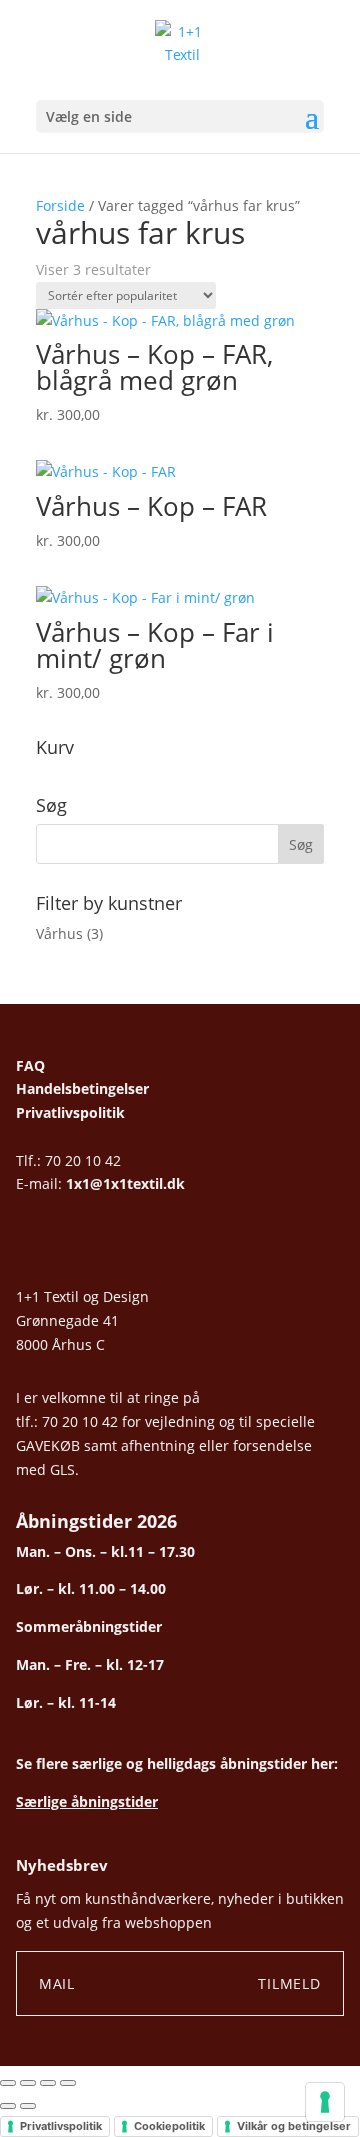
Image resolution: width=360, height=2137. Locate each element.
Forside (60, 205)
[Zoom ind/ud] (8, 2083)
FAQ (30, 1065)
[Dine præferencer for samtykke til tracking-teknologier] (325, 2102)
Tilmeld (289, 1983)
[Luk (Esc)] (68, 2083)
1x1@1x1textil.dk (125, 1183)
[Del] (48, 2083)
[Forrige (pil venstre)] (8, 2106)
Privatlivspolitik (70, 1112)
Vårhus (59, 933)
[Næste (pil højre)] (28, 2106)
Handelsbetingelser (82, 1088)
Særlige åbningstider (87, 1801)
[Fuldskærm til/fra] (28, 2083)
